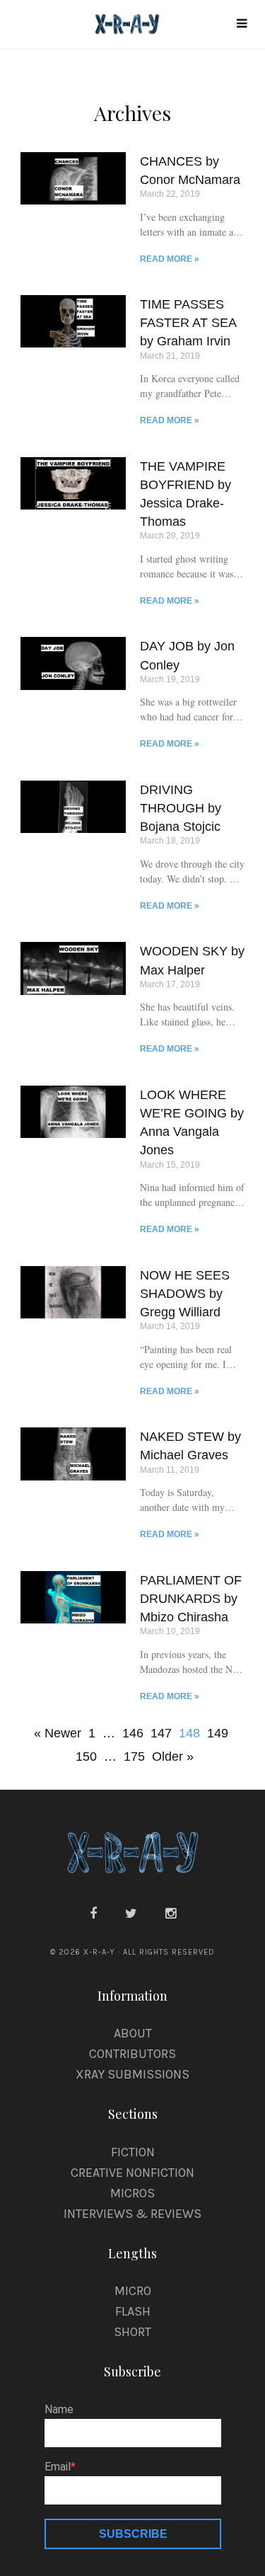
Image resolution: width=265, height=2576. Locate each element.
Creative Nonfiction (132, 2173)
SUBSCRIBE (133, 2534)
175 (134, 1754)
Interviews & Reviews (132, 2214)
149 (218, 1731)
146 (133, 1731)
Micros (132, 2193)
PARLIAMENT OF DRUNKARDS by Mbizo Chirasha (191, 1599)
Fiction (133, 2152)
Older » (173, 1756)
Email (58, 2467)
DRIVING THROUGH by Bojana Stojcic (181, 808)
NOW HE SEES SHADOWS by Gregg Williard (185, 1294)
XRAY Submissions (132, 2074)
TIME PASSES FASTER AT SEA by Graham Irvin (188, 323)
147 (161, 1731)
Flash (133, 2311)
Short (132, 2332)
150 (86, 1754)
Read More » (170, 259)
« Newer (58, 1733)
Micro (133, 2291)
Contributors (132, 2054)
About (133, 2033)
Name (59, 2410)
